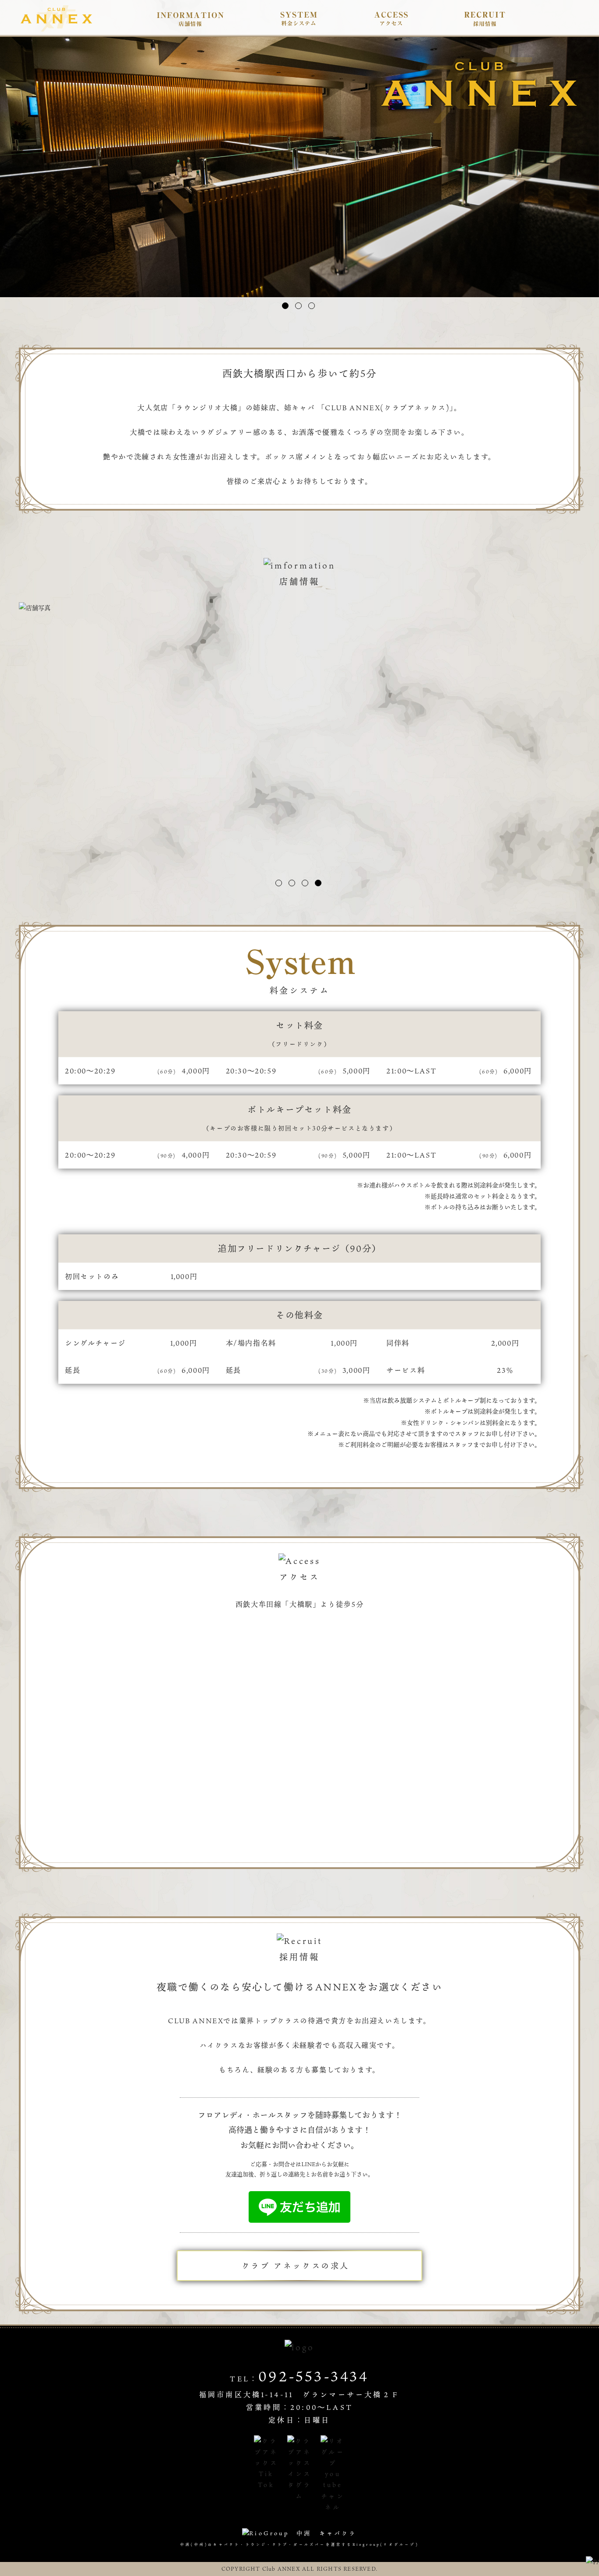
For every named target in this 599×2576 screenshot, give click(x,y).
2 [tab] (298, 306)
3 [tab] (312, 306)
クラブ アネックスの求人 (296, 2266)
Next (589, 169)
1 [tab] (285, 306)
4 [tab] (318, 883)
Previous (10, 169)
